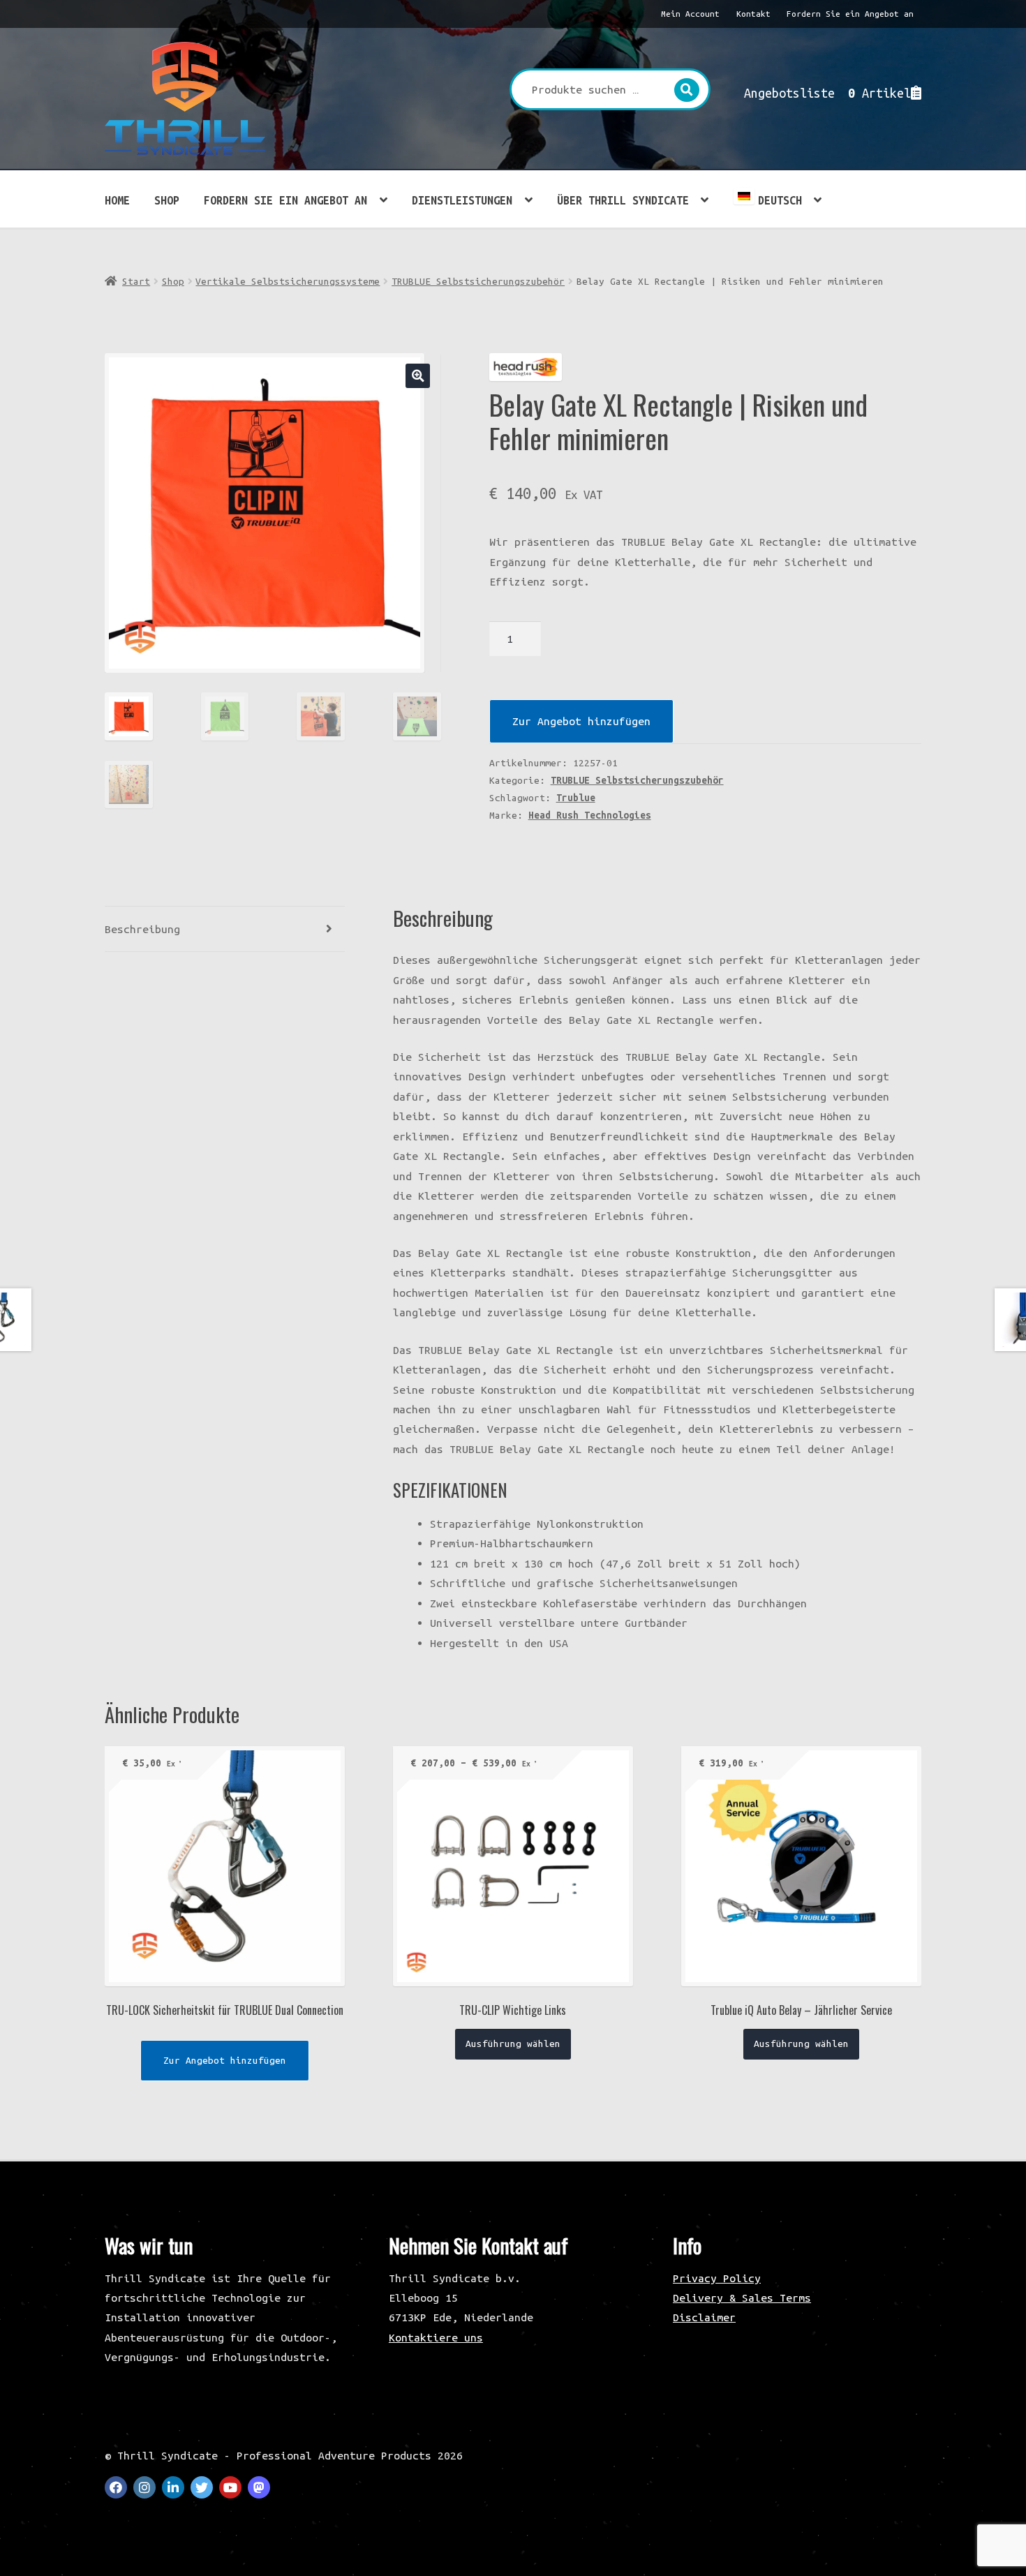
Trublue (576, 798)
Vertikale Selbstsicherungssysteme (288, 281)
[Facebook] (116, 2487)
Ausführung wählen (513, 2043)
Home (117, 200)
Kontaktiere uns (436, 2337)
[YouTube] (230, 2487)
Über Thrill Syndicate (623, 200)
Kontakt (753, 14)
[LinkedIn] (173, 2487)
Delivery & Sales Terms (742, 2298)
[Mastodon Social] (259, 2487)
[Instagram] (144, 2487)
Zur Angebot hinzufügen (581, 721)
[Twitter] (202, 2487)
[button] (418, 376)
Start (136, 281)
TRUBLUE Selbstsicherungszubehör (478, 281)
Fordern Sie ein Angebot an (850, 14)
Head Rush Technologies (590, 815)
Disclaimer (704, 2317)
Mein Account (690, 14)
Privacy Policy (717, 2278)
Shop (167, 200)
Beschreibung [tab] (142, 929)
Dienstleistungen (462, 200)
